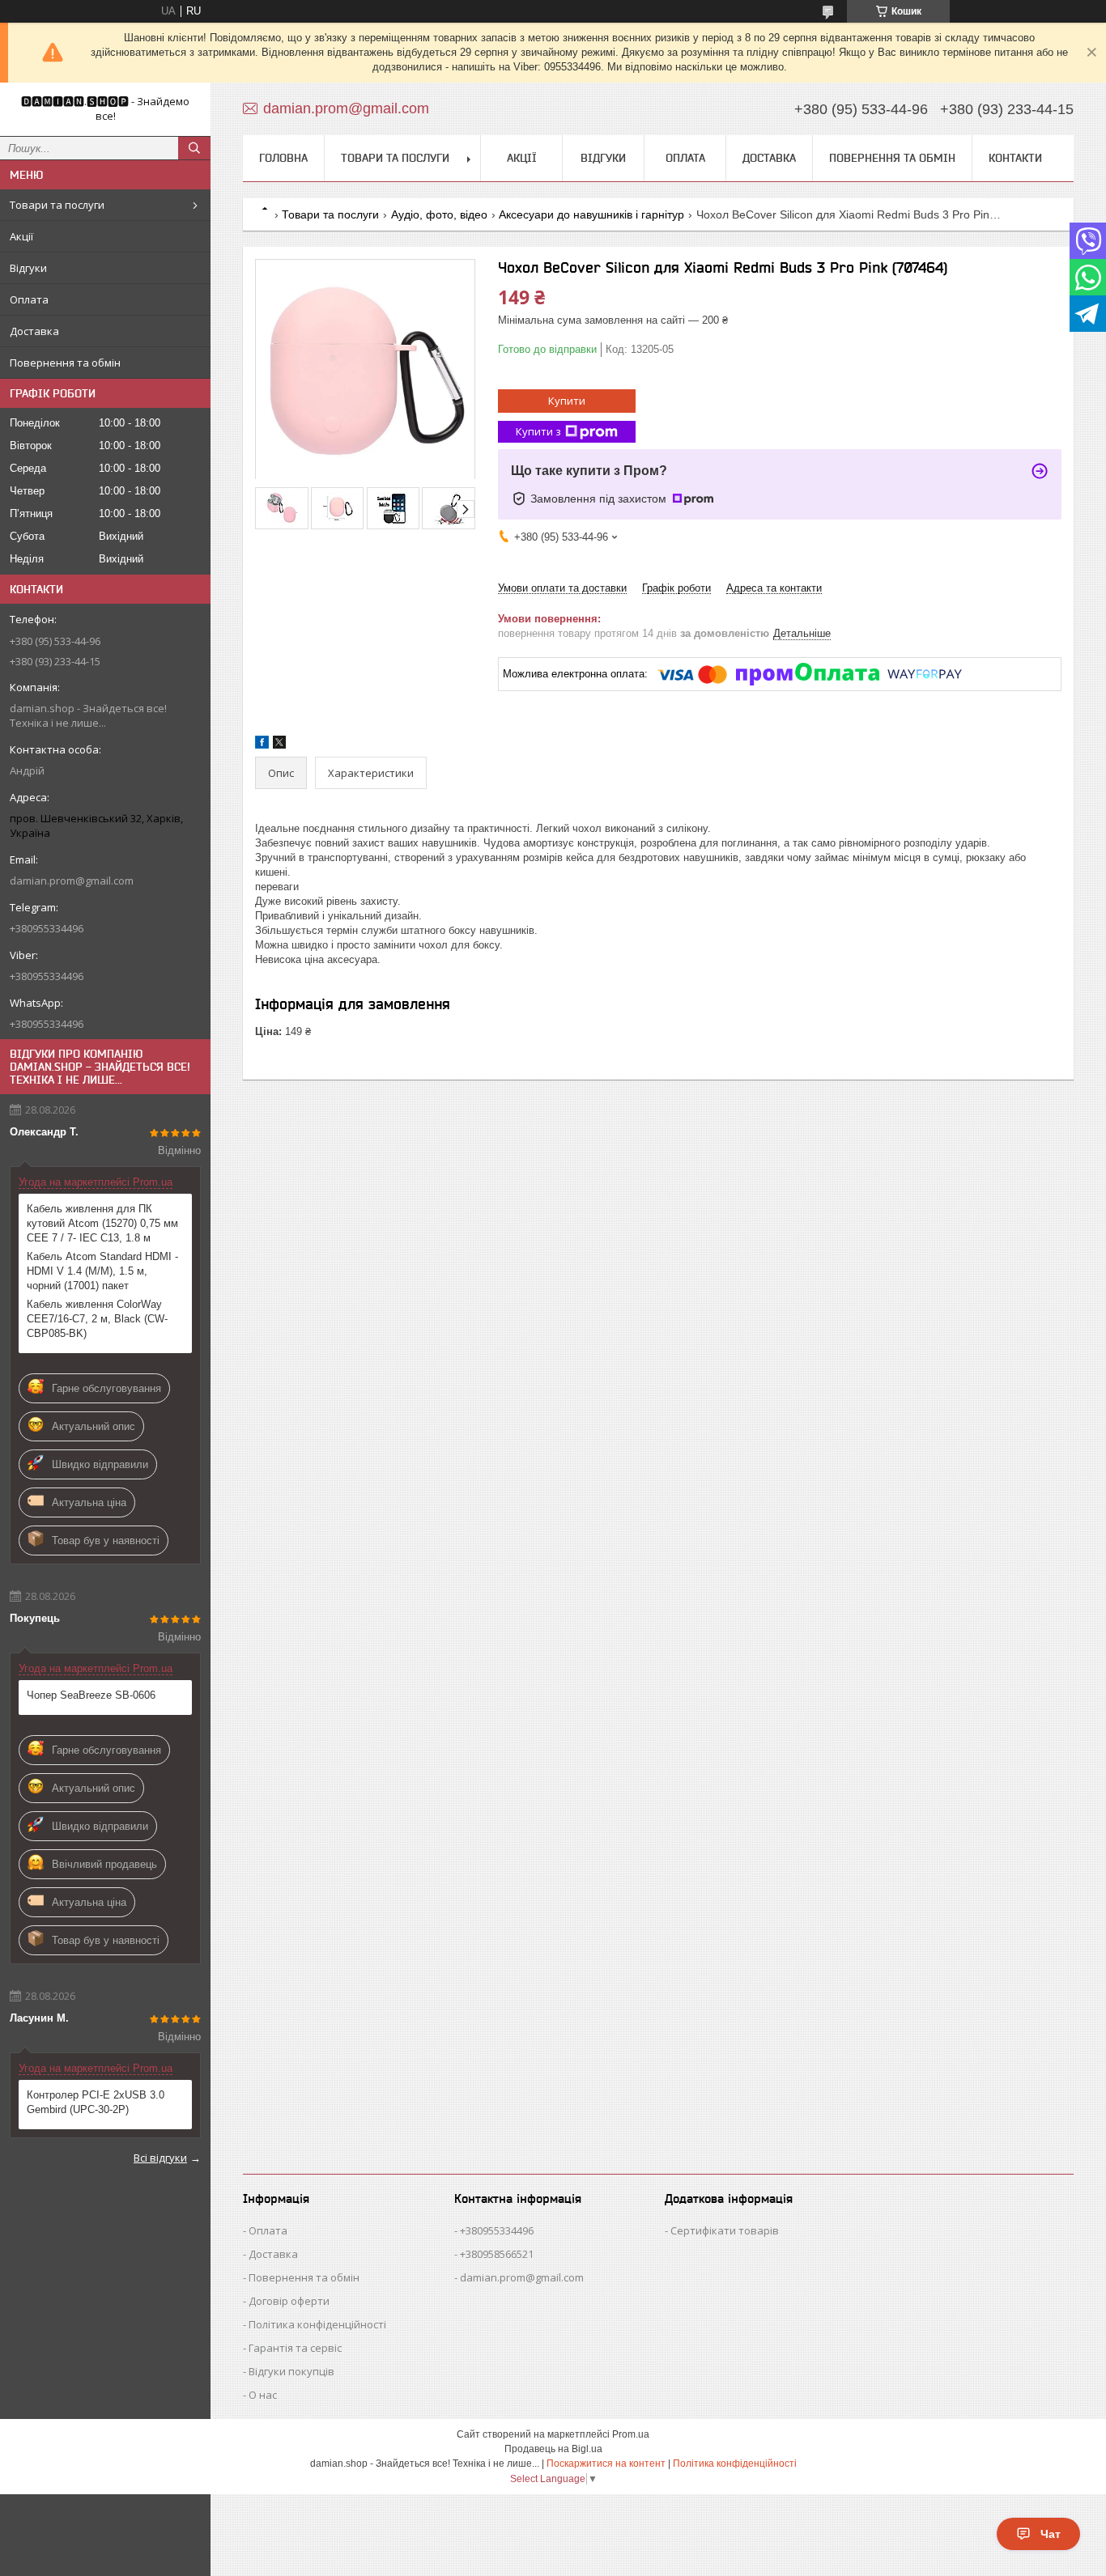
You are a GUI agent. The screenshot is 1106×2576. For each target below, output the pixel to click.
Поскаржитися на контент (606, 2464)
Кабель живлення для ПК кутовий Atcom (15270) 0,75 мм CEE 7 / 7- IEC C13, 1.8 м (102, 1223)
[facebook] (262, 745)
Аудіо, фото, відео (439, 214)
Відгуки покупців (291, 2371)
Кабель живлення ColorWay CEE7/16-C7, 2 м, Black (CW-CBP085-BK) (97, 1319)
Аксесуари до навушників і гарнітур (591, 214)
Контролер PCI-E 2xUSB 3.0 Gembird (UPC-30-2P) (96, 2102)
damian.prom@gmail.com (72, 881)
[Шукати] (194, 148)
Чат (1051, 2534)
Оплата (29, 299)
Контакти (1015, 158)
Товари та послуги (57, 205)
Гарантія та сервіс (295, 2348)
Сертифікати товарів (725, 2230)
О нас (263, 2395)
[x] (279, 745)
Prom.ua (631, 2434)
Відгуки (28, 268)
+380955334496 (497, 2230)
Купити (567, 401)
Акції (21, 236)
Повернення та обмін (65, 363)
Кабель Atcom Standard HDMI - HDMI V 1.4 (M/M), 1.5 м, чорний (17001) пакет (102, 1271)
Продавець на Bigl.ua (553, 2449)
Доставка (34, 331)
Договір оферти (289, 2301)
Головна (283, 158)
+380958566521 (497, 2254)
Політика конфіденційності (317, 2324)
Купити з (538, 431)
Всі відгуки (160, 2158)
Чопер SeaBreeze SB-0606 (91, 1695)
